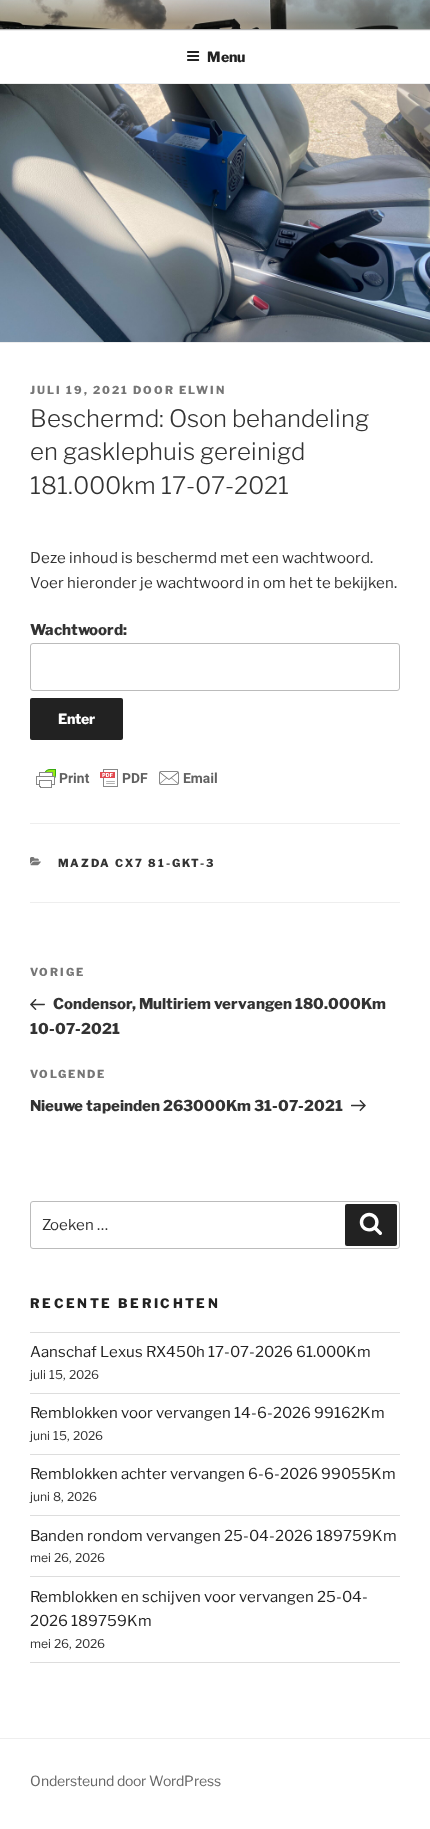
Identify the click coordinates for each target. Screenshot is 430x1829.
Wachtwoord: (78, 630)
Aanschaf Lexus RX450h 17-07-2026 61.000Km (200, 1352)
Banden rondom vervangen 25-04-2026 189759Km (213, 1536)
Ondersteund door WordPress (125, 1780)
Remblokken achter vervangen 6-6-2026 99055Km (213, 1474)
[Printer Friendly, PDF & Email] (127, 778)
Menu (226, 56)
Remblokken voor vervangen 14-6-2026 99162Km (207, 1413)
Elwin (202, 390)
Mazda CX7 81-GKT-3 (137, 863)
